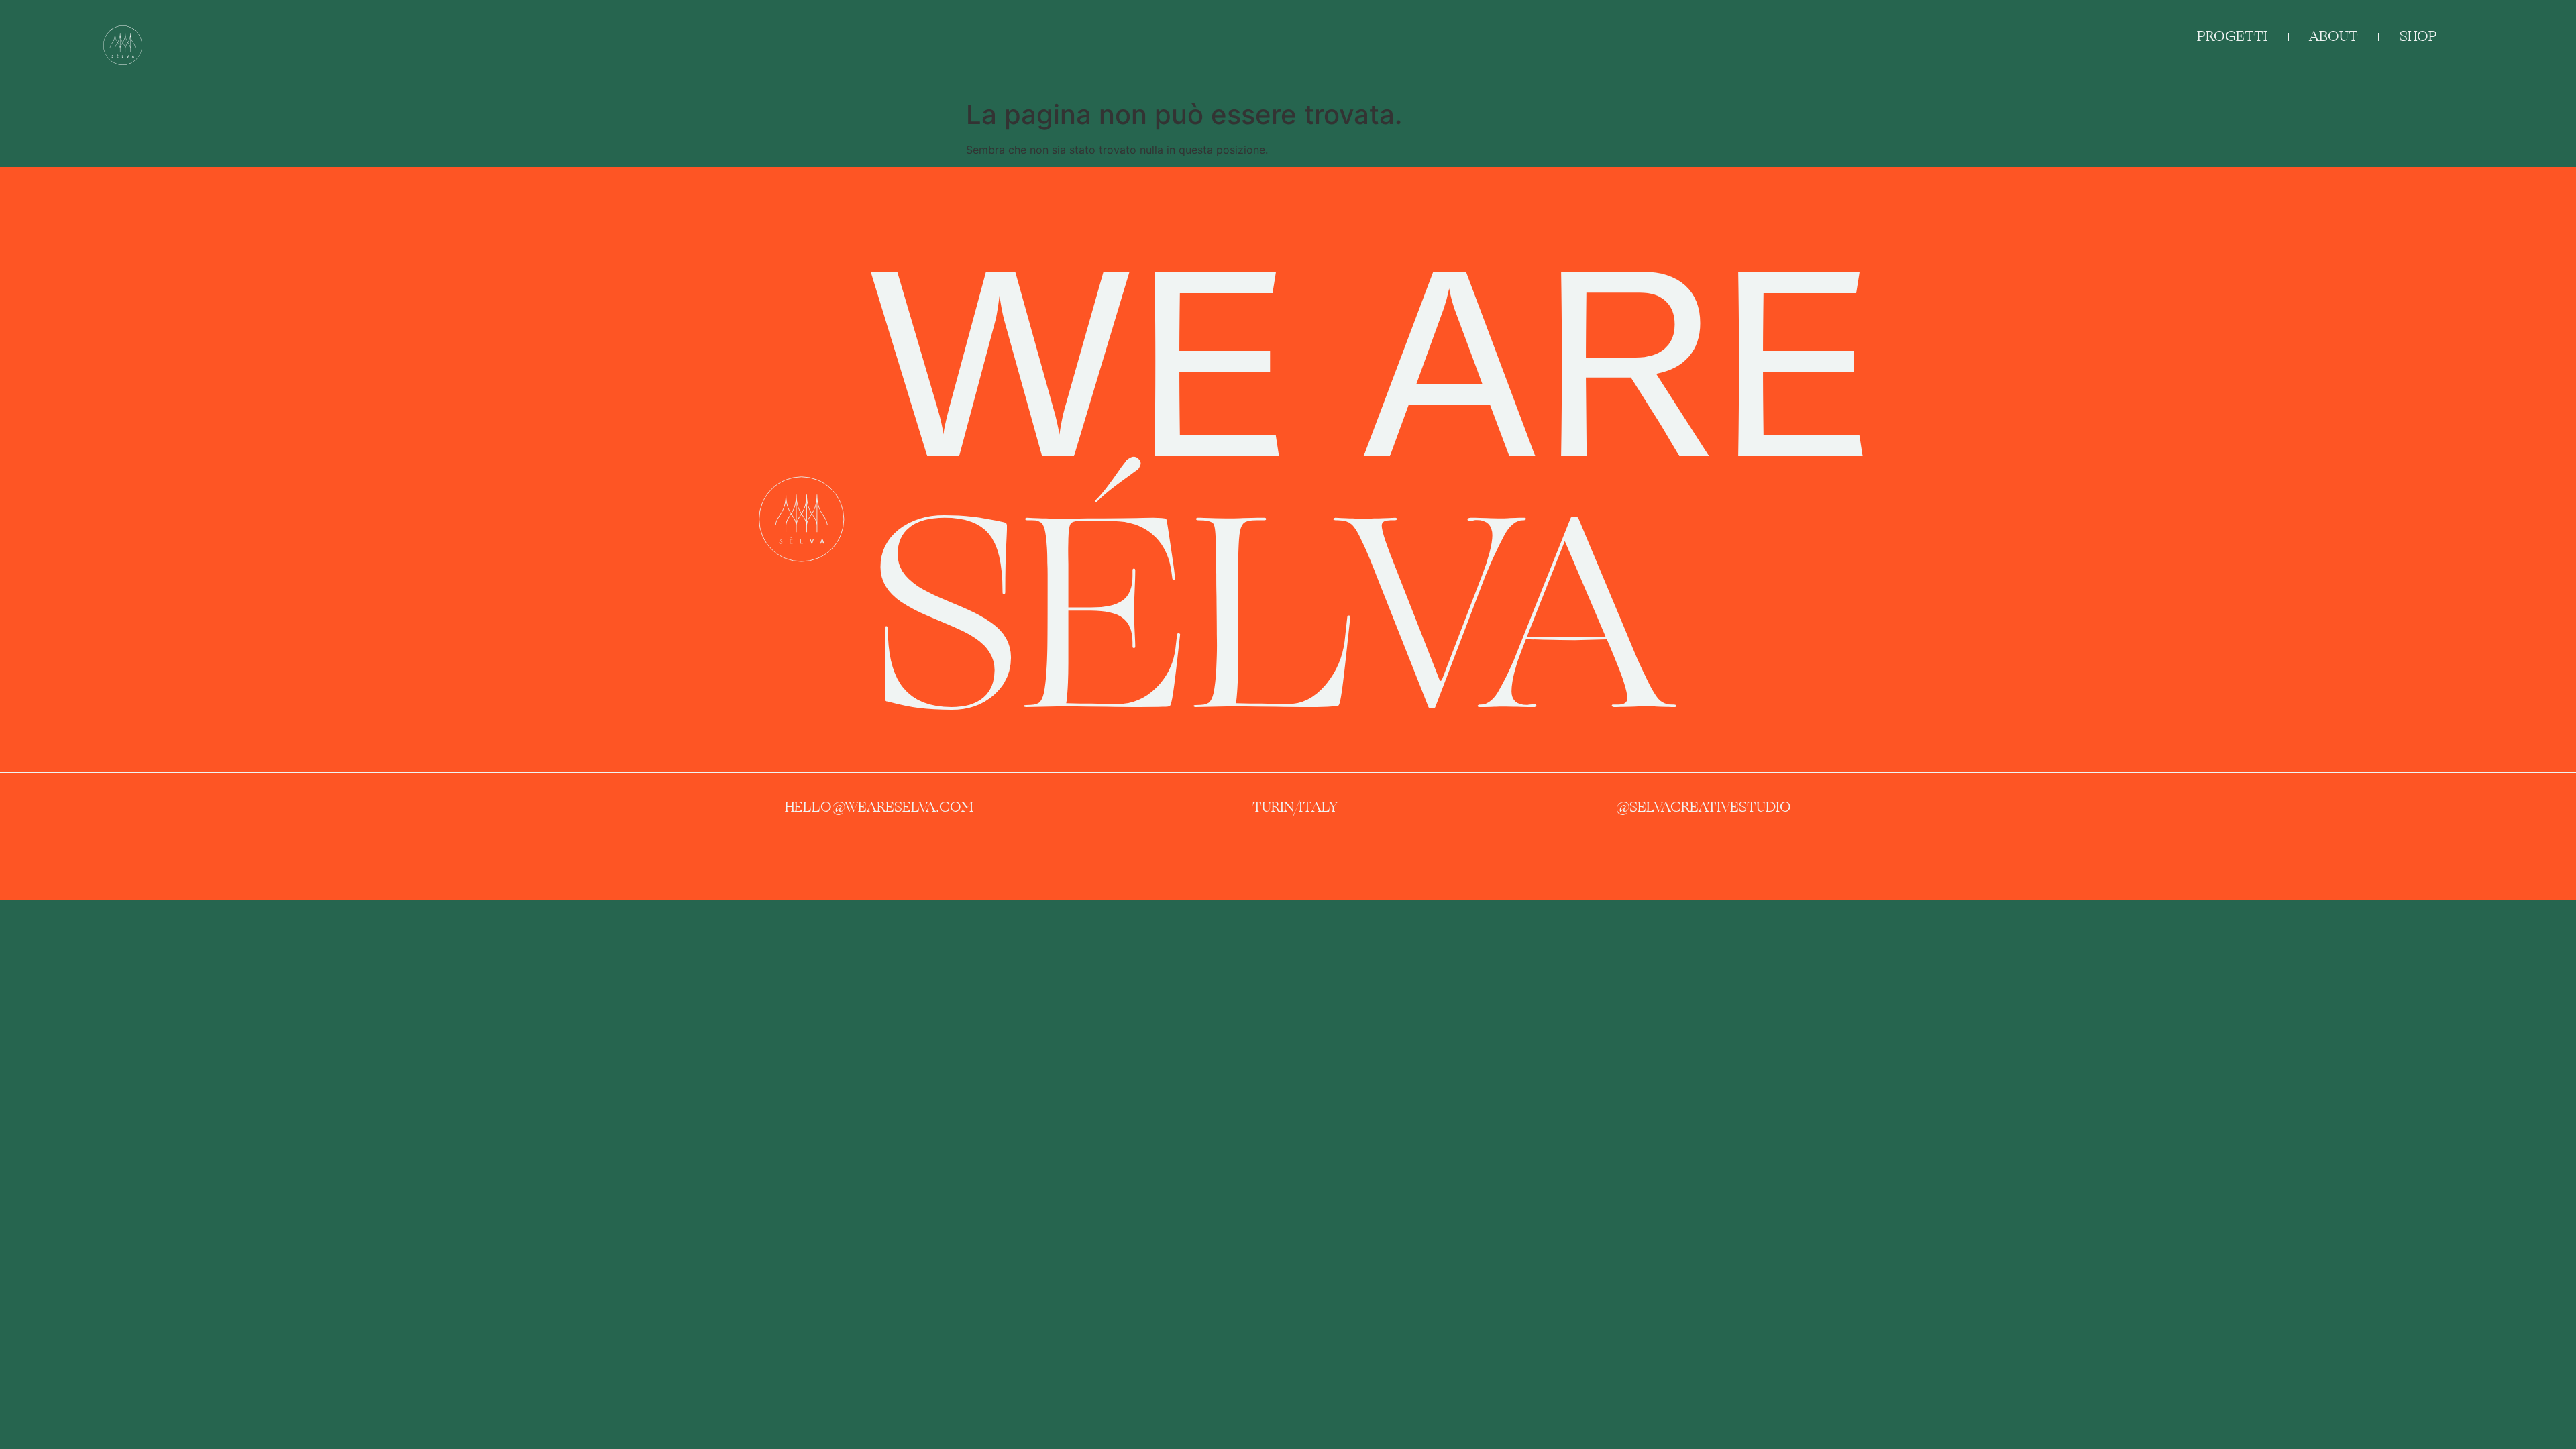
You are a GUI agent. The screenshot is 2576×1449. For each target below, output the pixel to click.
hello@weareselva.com (879, 807)
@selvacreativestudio (1704, 807)
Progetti (2232, 36)
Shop (2418, 36)
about (2333, 36)
